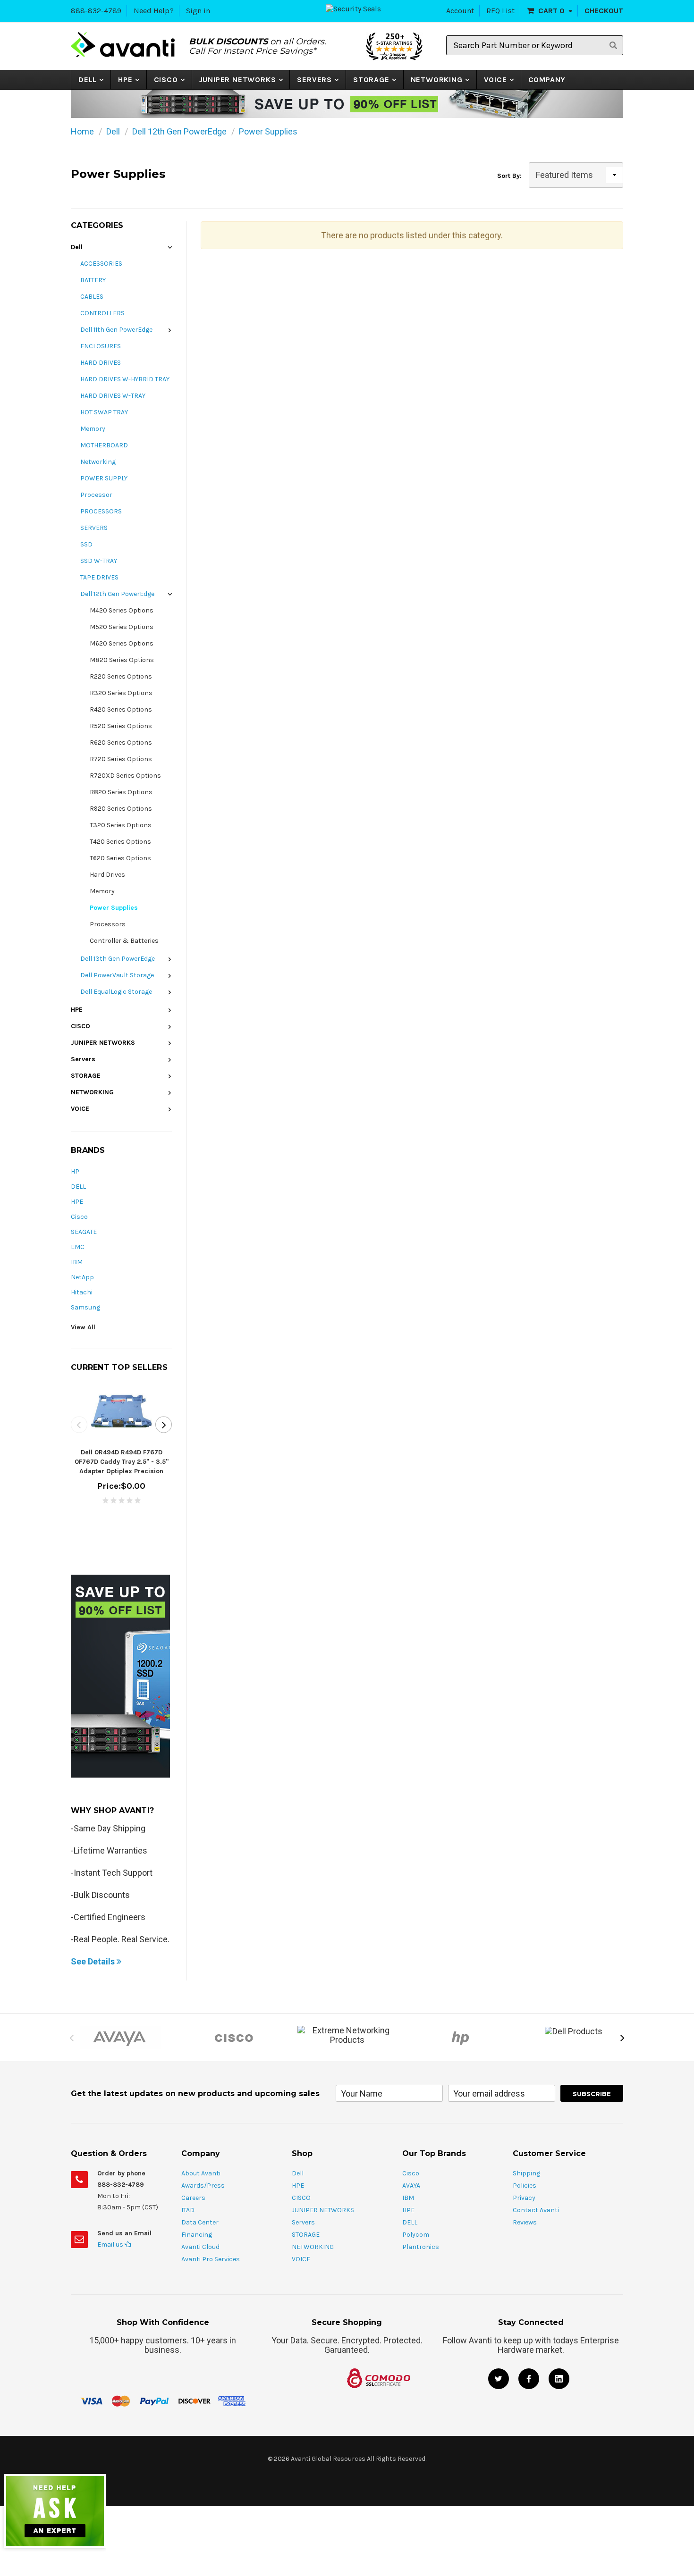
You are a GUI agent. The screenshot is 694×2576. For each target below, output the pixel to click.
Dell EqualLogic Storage (116, 992)
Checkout (604, 11)
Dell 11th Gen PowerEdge (116, 330)
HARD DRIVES (101, 363)
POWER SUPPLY (104, 478)
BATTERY (93, 280)
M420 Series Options (122, 610)
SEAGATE (84, 1232)
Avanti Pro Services (211, 2259)
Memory (93, 429)
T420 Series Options (120, 842)
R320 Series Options (121, 693)
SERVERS (94, 528)
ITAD (188, 2210)
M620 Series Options (122, 643)
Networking (98, 462)
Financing (197, 2235)
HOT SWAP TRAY (104, 412)
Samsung (85, 1307)
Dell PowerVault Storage (117, 975)
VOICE (495, 80)
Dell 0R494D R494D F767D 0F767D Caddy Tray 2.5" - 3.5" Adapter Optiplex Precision (122, 1462)
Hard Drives (107, 875)
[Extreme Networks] (347, 2035)
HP (75, 1171)
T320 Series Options (121, 825)
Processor (96, 495)
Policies (525, 2186)
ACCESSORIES (101, 264)
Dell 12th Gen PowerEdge (179, 131)
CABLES (92, 297)
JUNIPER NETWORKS (238, 80)
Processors (108, 924)
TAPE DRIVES (99, 577)
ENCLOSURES (101, 346)
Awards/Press (203, 2186)
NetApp (82, 1277)
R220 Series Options (121, 676)
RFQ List (500, 11)
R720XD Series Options (125, 776)
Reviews (525, 2222)
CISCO (166, 80)
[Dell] (574, 2031)
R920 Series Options (121, 809)
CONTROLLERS (102, 313)
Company (547, 80)
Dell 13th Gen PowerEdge (118, 959)
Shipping (526, 2173)
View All (83, 1327)
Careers (193, 2198)
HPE (125, 80)
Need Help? (154, 11)
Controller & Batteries (124, 941)
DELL (78, 1187)
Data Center (200, 2222)
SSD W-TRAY (99, 561)
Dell (88, 80)
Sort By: (509, 176)
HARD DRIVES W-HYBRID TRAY (125, 379)
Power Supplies (268, 131)
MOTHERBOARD (104, 445)
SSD (86, 544)
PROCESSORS (101, 511)
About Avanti (201, 2173)
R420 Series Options (121, 709)
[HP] (460, 2038)
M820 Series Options (122, 660)
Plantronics (421, 2247)
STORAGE (371, 80)
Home (82, 131)
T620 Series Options (120, 858)
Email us (111, 2245)
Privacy (524, 2198)
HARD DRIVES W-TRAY (113, 396)
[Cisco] (234, 2038)
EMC (78, 1247)
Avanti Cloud (200, 2247)
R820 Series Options (121, 792)
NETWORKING (437, 80)
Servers (314, 80)
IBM (77, 1262)
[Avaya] (120, 2038)
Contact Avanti (536, 2210)
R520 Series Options (121, 726)
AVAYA (411, 2186)
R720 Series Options (121, 759)
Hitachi (82, 1292)
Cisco (79, 1217)
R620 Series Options (121, 743)
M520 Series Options (122, 627)
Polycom (416, 2235)
